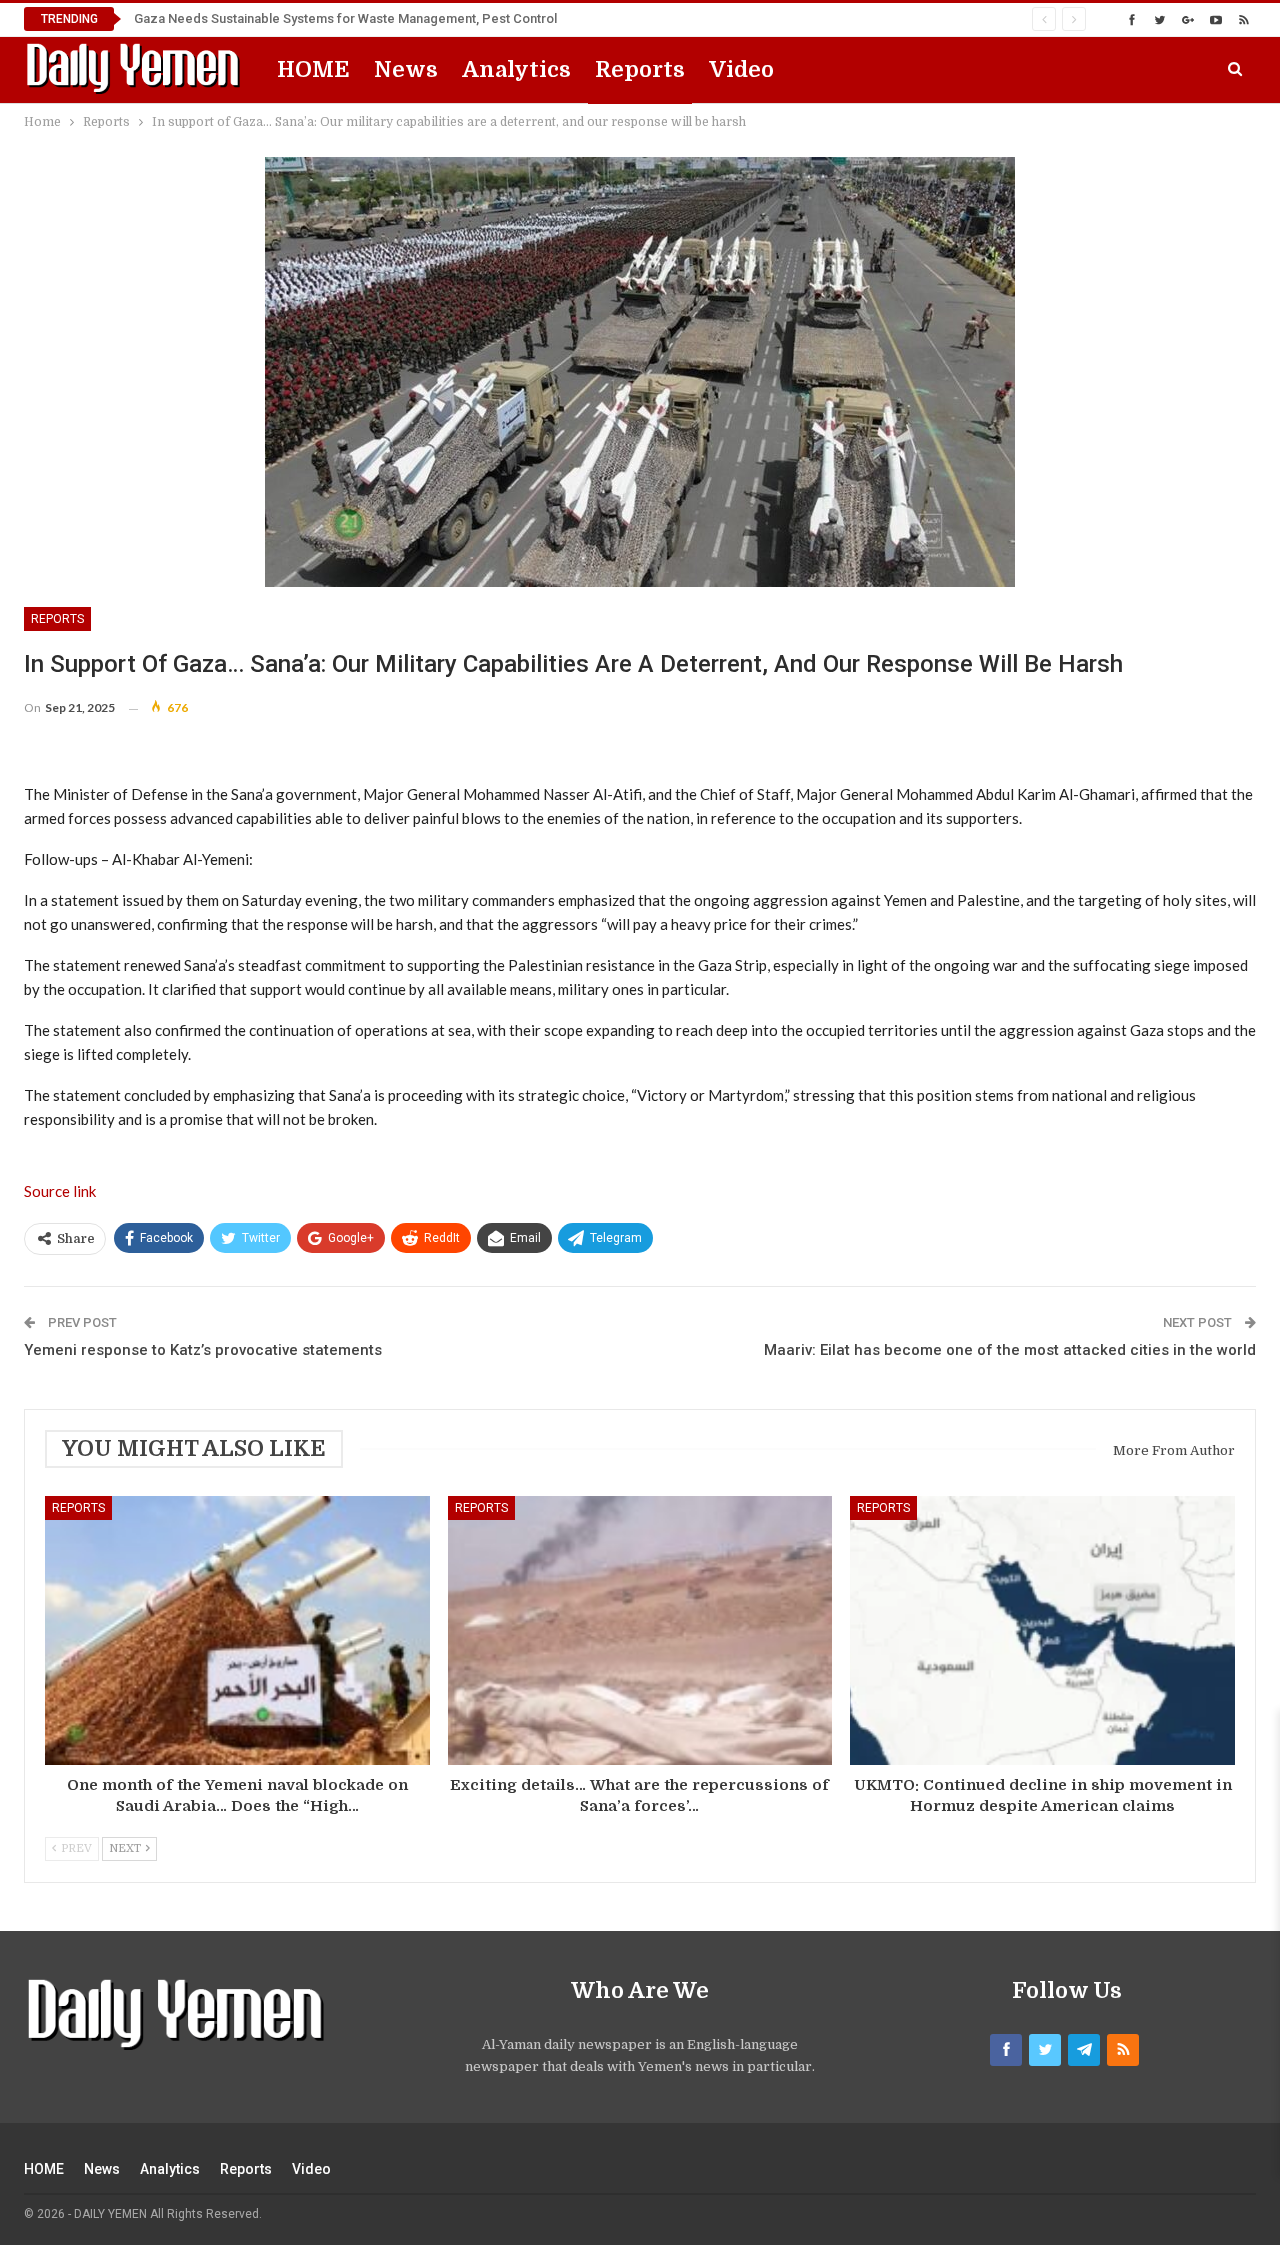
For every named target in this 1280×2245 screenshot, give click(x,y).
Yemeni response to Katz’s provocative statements (203, 1350)
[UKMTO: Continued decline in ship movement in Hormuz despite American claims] (1042, 1630)
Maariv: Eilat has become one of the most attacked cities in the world (1010, 1350)
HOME (313, 69)
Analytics (516, 69)
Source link (60, 1191)
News (406, 69)
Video (741, 69)
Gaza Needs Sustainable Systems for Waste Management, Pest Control (345, 18)
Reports (640, 69)
